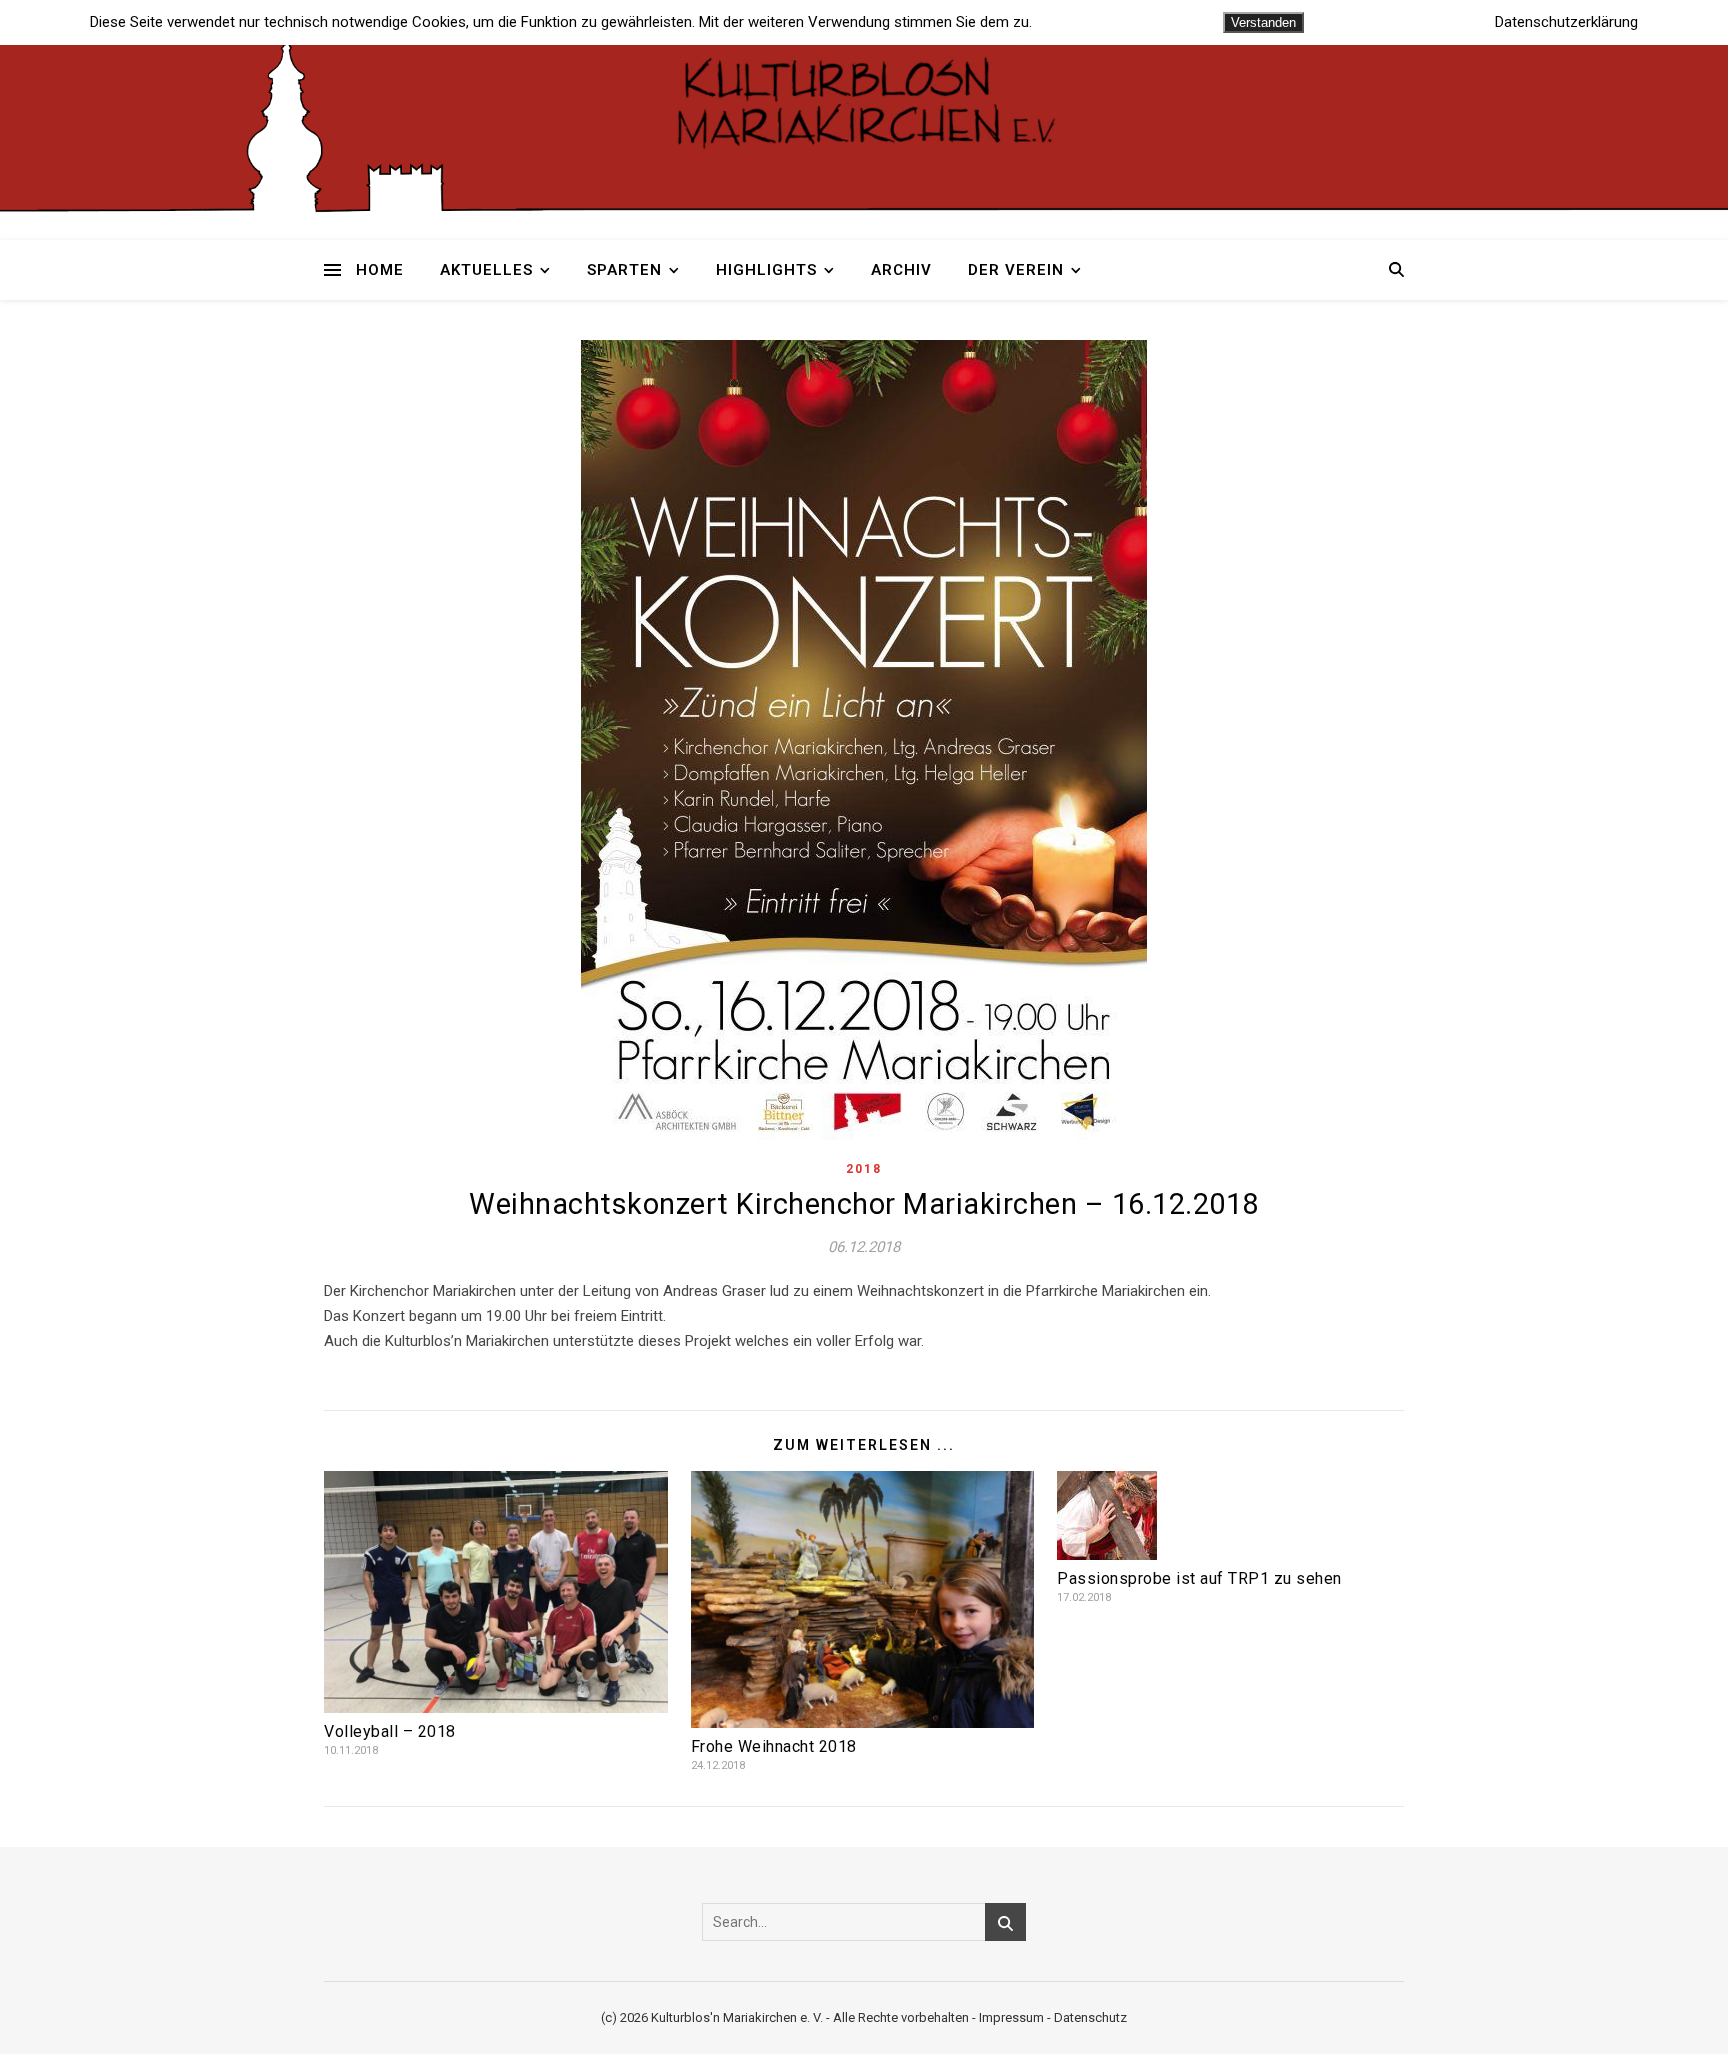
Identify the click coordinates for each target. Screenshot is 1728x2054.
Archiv (901, 270)
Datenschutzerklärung (1566, 22)
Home (380, 270)
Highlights (766, 270)
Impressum (1011, 2017)
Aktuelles (486, 270)
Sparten (624, 270)
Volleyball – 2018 (390, 1731)
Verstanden (1263, 22)
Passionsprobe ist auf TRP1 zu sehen (1199, 1578)
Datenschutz (1090, 2017)
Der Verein (1016, 270)
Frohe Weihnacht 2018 (774, 1746)
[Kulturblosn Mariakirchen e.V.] (864, 99)
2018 (864, 1169)
